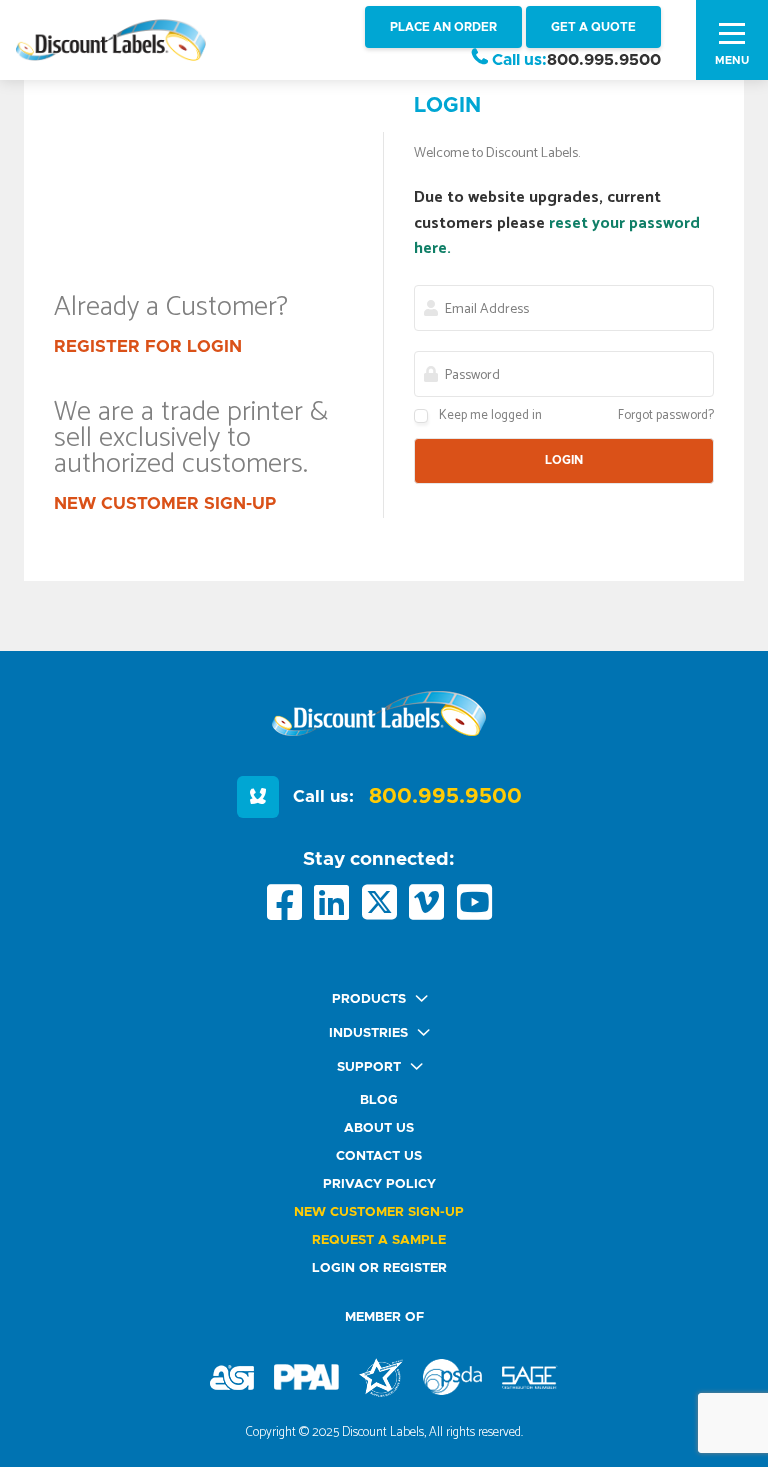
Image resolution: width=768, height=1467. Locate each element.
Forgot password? (666, 415)
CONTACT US (379, 1156)
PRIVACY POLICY (379, 1184)
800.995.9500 (604, 60)
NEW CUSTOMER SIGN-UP (165, 503)
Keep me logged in (490, 415)
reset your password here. (557, 236)
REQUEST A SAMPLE (379, 1240)
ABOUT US (379, 1128)
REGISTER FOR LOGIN (148, 346)
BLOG (379, 1100)
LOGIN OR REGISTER (379, 1268)
